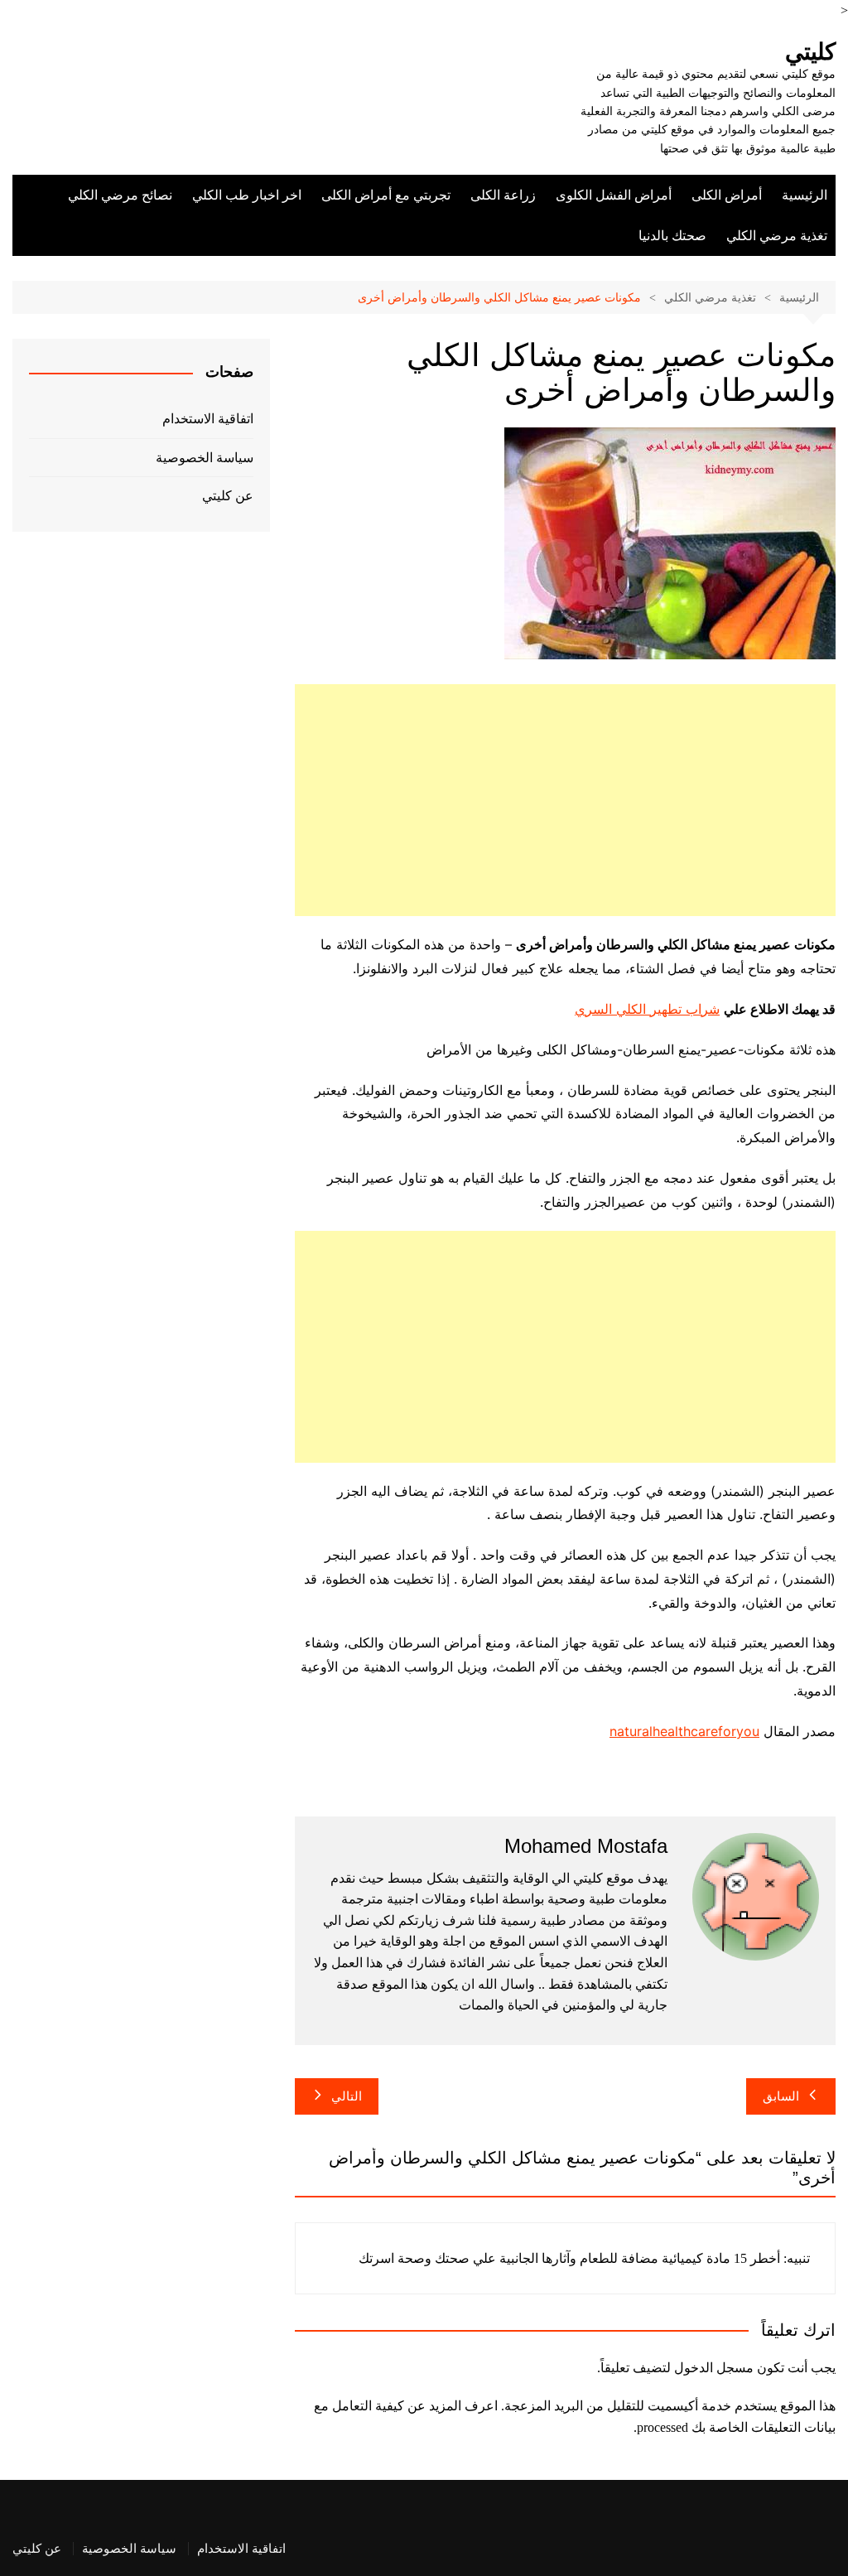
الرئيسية (805, 195)
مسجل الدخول (714, 2368)
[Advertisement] (565, 800)
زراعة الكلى (503, 195)
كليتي (810, 52)
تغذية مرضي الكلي (777, 236)
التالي (347, 2096)
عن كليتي (228, 496)
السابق (781, 2096)
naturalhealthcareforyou (684, 1731)
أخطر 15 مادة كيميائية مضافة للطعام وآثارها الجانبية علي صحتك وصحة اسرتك (569, 2258)
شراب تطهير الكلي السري (647, 1009)
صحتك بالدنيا (672, 236)
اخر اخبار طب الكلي (247, 195)
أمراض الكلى (727, 195)
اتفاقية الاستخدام (208, 419)
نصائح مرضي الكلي (120, 195)
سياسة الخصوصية (205, 458)
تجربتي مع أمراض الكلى (386, 195)
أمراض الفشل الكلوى (614, 195)
